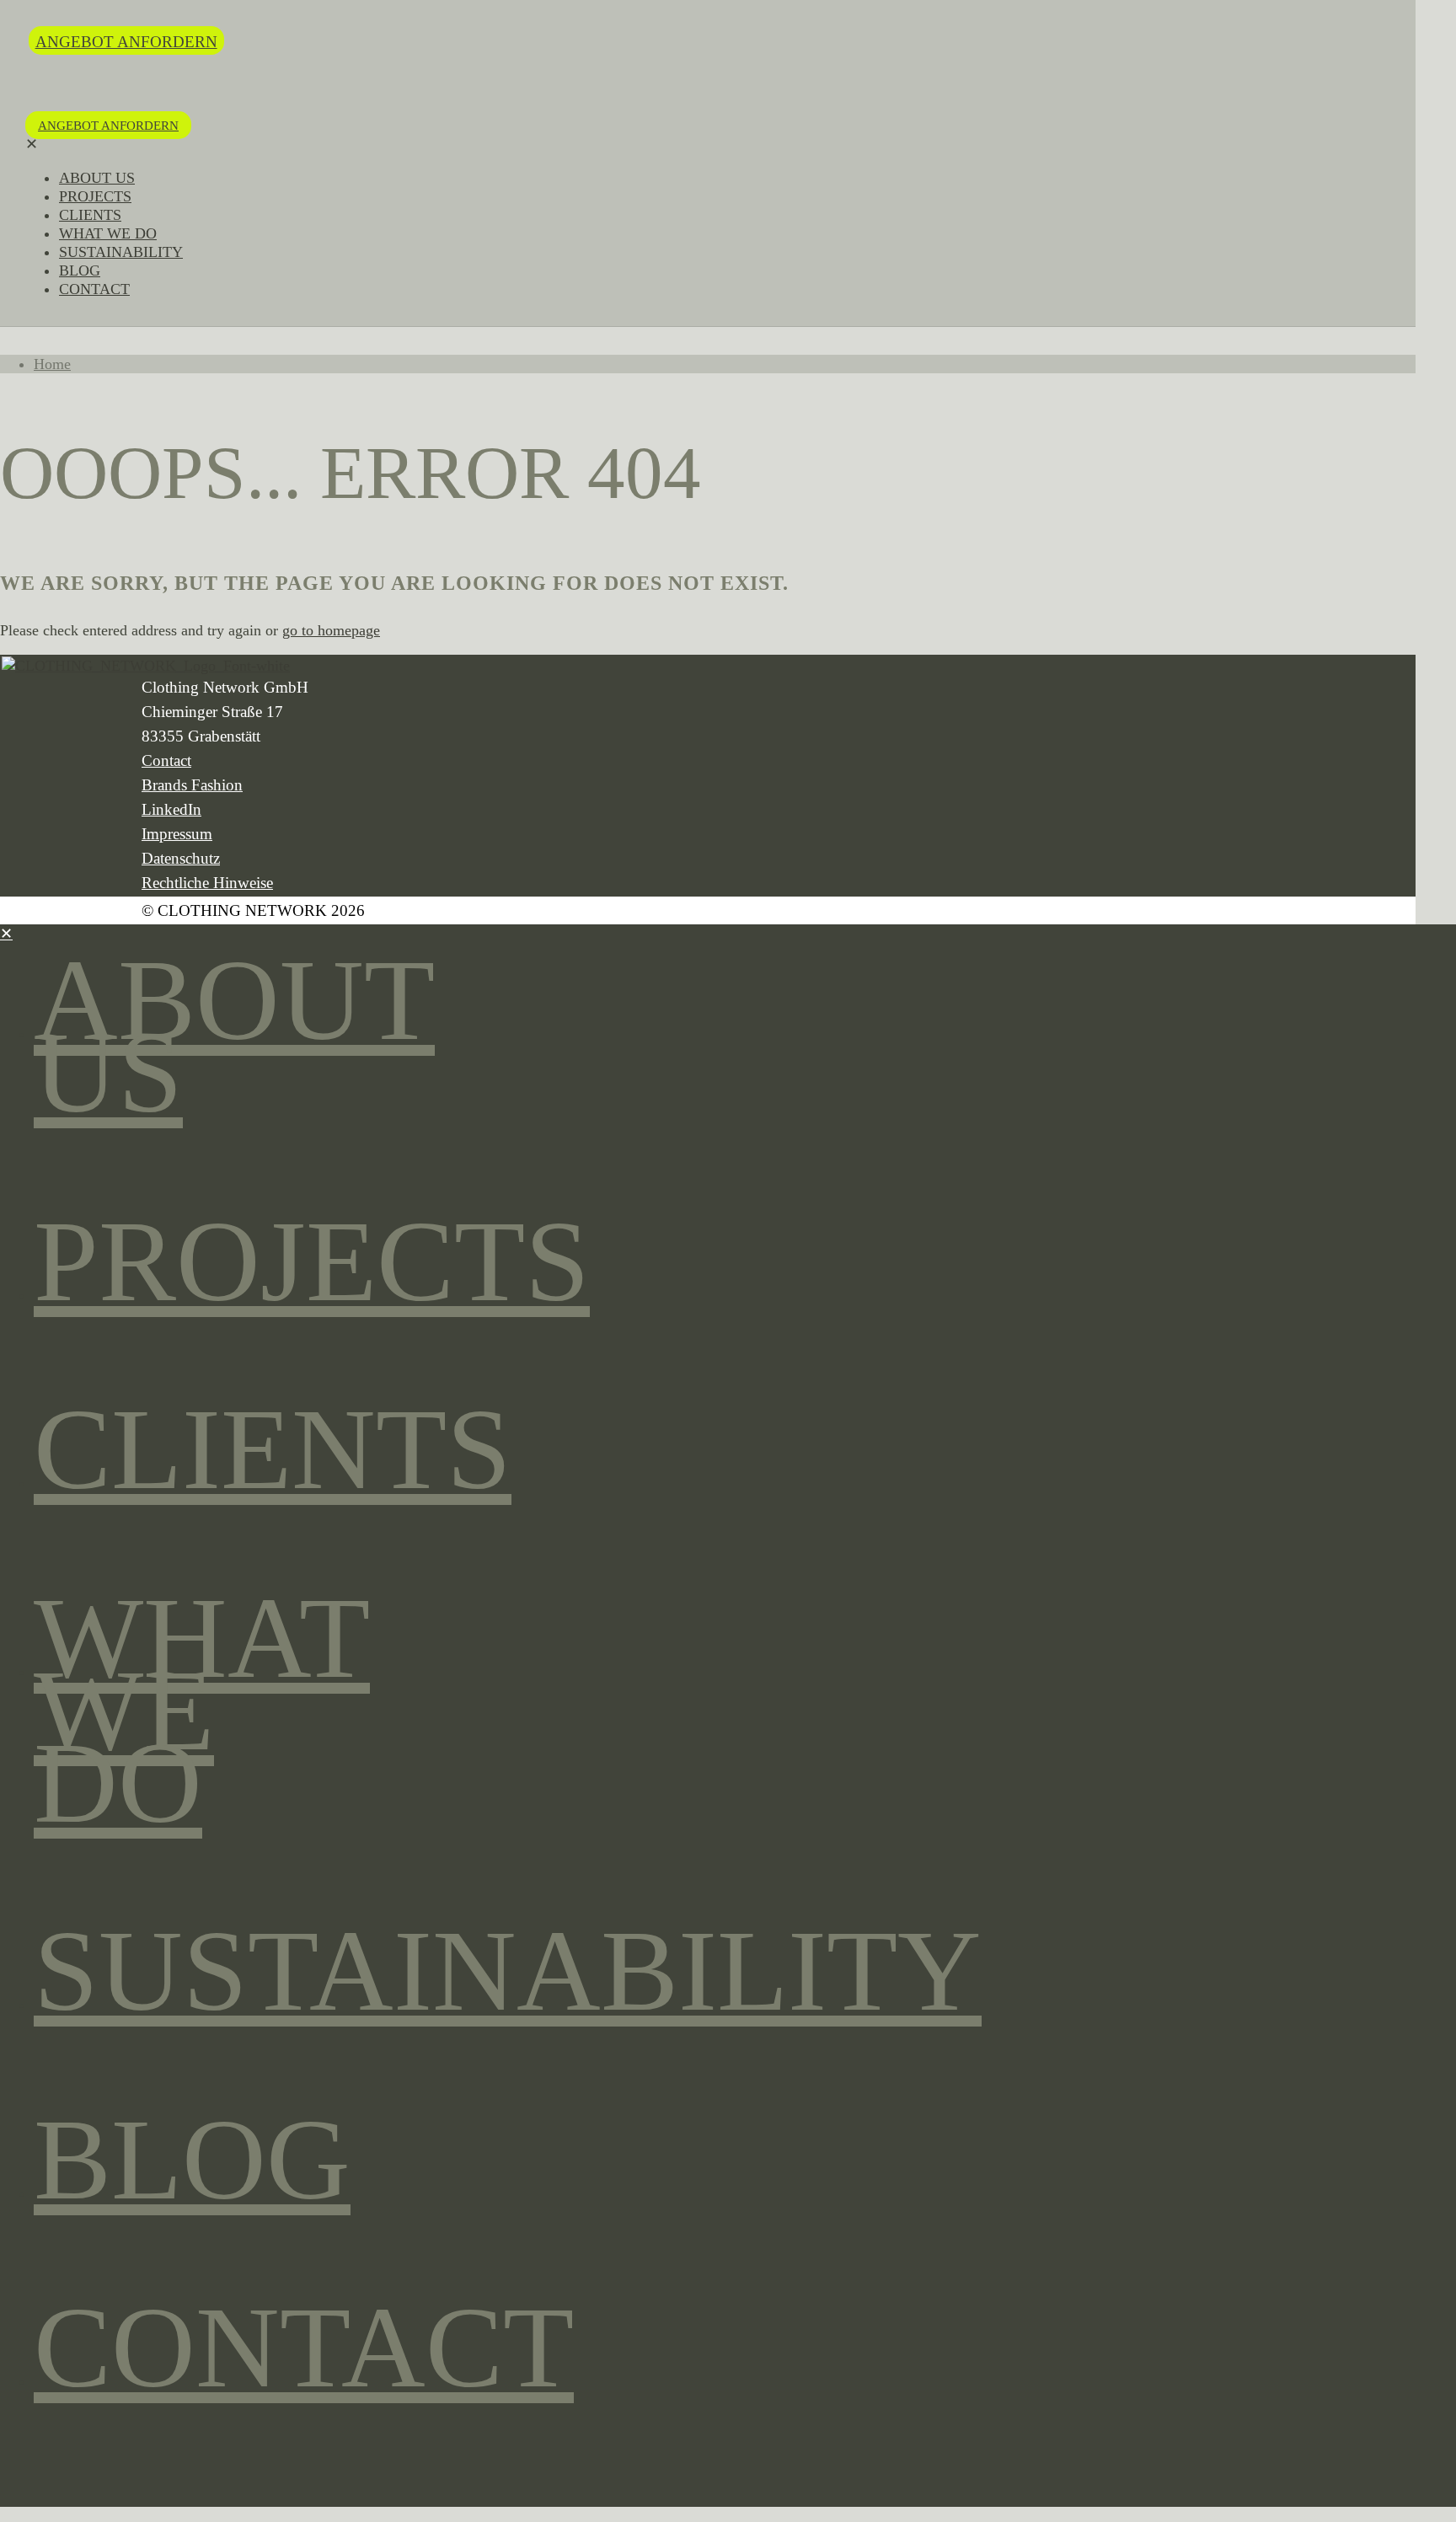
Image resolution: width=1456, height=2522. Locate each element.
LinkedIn (171, 809)
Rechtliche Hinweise (207, 883)
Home (52, 364)
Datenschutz (181, 858)
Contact (166, 760)
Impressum (177, 834)
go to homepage (331, 630)
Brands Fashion (192, 785)
